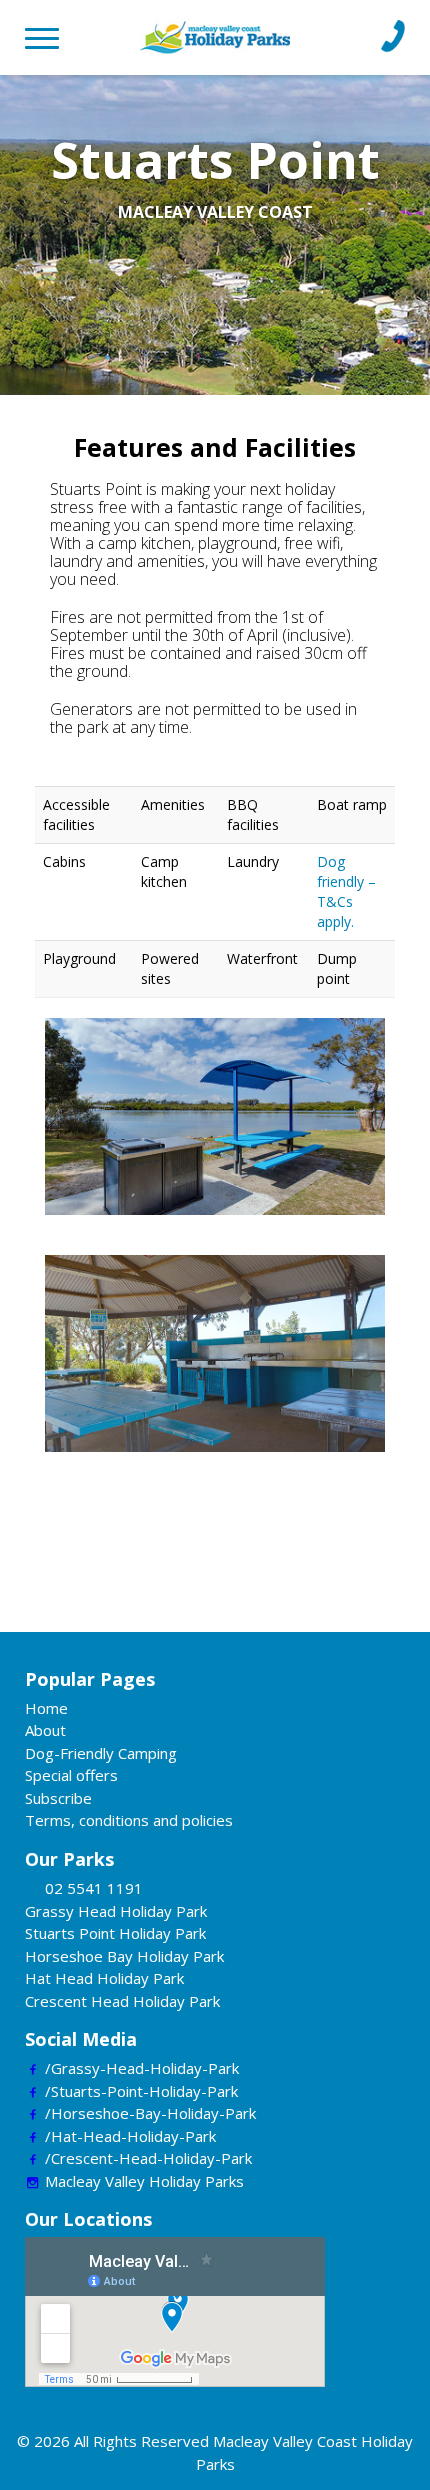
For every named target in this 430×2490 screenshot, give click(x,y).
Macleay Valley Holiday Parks (144, 2181)
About (45, 1730)
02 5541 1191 (94, 1888)
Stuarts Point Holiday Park (115, 1933)
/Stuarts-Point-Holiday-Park (141, 2091)
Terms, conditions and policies (129, 1820)
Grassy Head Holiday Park (116, 1911)
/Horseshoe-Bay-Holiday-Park (150, 2113)
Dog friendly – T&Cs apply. (346, 891)
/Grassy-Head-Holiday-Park (142, 2068)
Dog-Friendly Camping (101, 1753)
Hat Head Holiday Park (104, 1978)
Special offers (71, 1775)
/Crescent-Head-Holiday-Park (148, 2158)
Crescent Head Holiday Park (122, 2001)
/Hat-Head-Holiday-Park (130, 2136)
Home (46, 1708)
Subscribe (58, 1798)
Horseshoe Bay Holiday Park (124, 1956)
